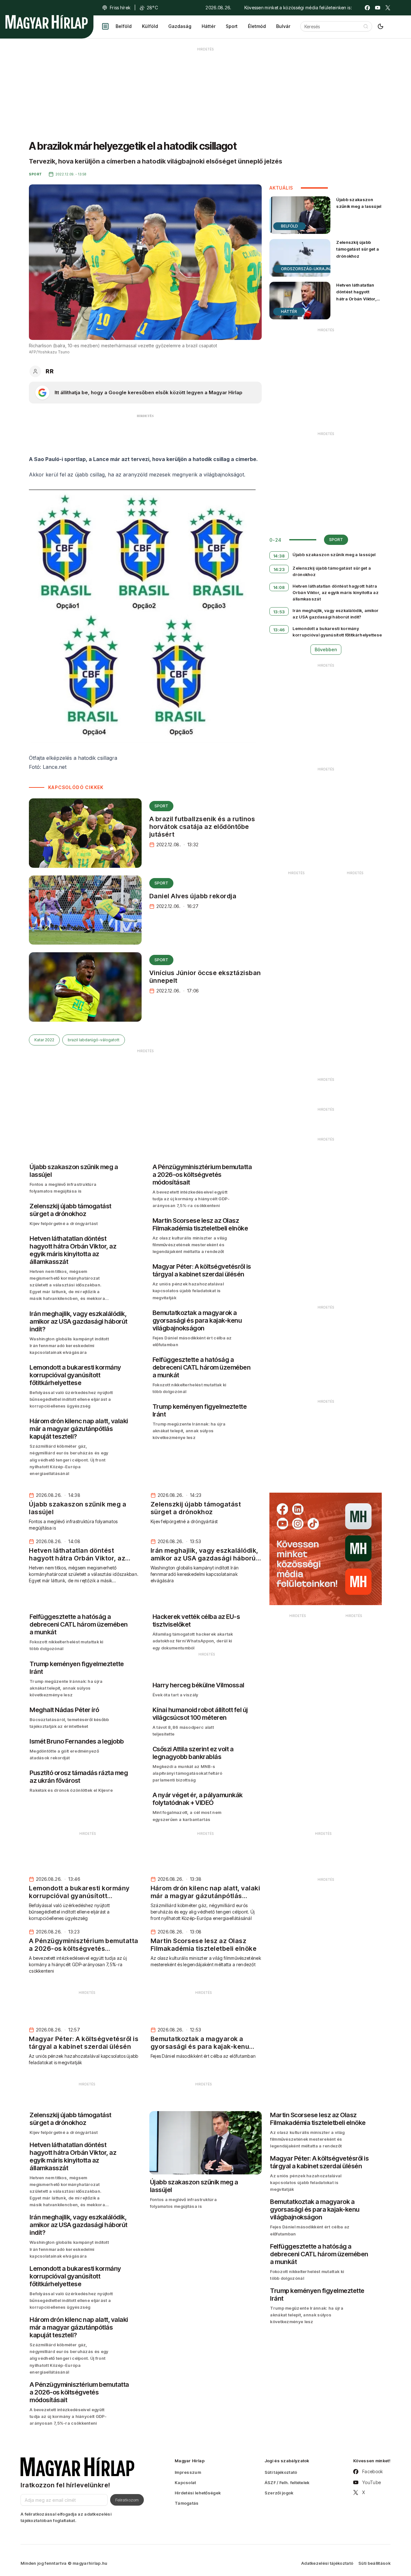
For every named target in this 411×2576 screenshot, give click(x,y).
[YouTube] (378, 8)
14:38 (279, 556)
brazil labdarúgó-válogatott (94, 1040)
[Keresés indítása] (366, 26)
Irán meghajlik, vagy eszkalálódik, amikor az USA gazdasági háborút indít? (336, 614)
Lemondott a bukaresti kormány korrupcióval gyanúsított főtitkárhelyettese (337, 632)
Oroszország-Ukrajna (307, 269)
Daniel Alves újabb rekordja (193, 896)
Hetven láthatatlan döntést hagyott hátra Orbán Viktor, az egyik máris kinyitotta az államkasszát (356, 302)
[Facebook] (367, 8)
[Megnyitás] (105, 26)
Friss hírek (120, 8)
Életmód (257, 26)
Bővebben (326, 649)
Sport (232, 26)
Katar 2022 (44, 1040)
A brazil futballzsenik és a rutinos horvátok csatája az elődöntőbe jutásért (202, 827)
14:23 (279, 569)
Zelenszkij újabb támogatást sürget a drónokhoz (358, 249)
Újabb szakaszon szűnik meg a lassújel (359, 203)
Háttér (209, 26)
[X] (388, 8)
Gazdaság (180, 26)
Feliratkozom (127, 2500)
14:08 (279, 587)
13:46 (279, 630)
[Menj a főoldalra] (47, 22)
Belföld (124, 26)
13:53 (279, 612)
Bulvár (283, 26)
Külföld (150, 26)
